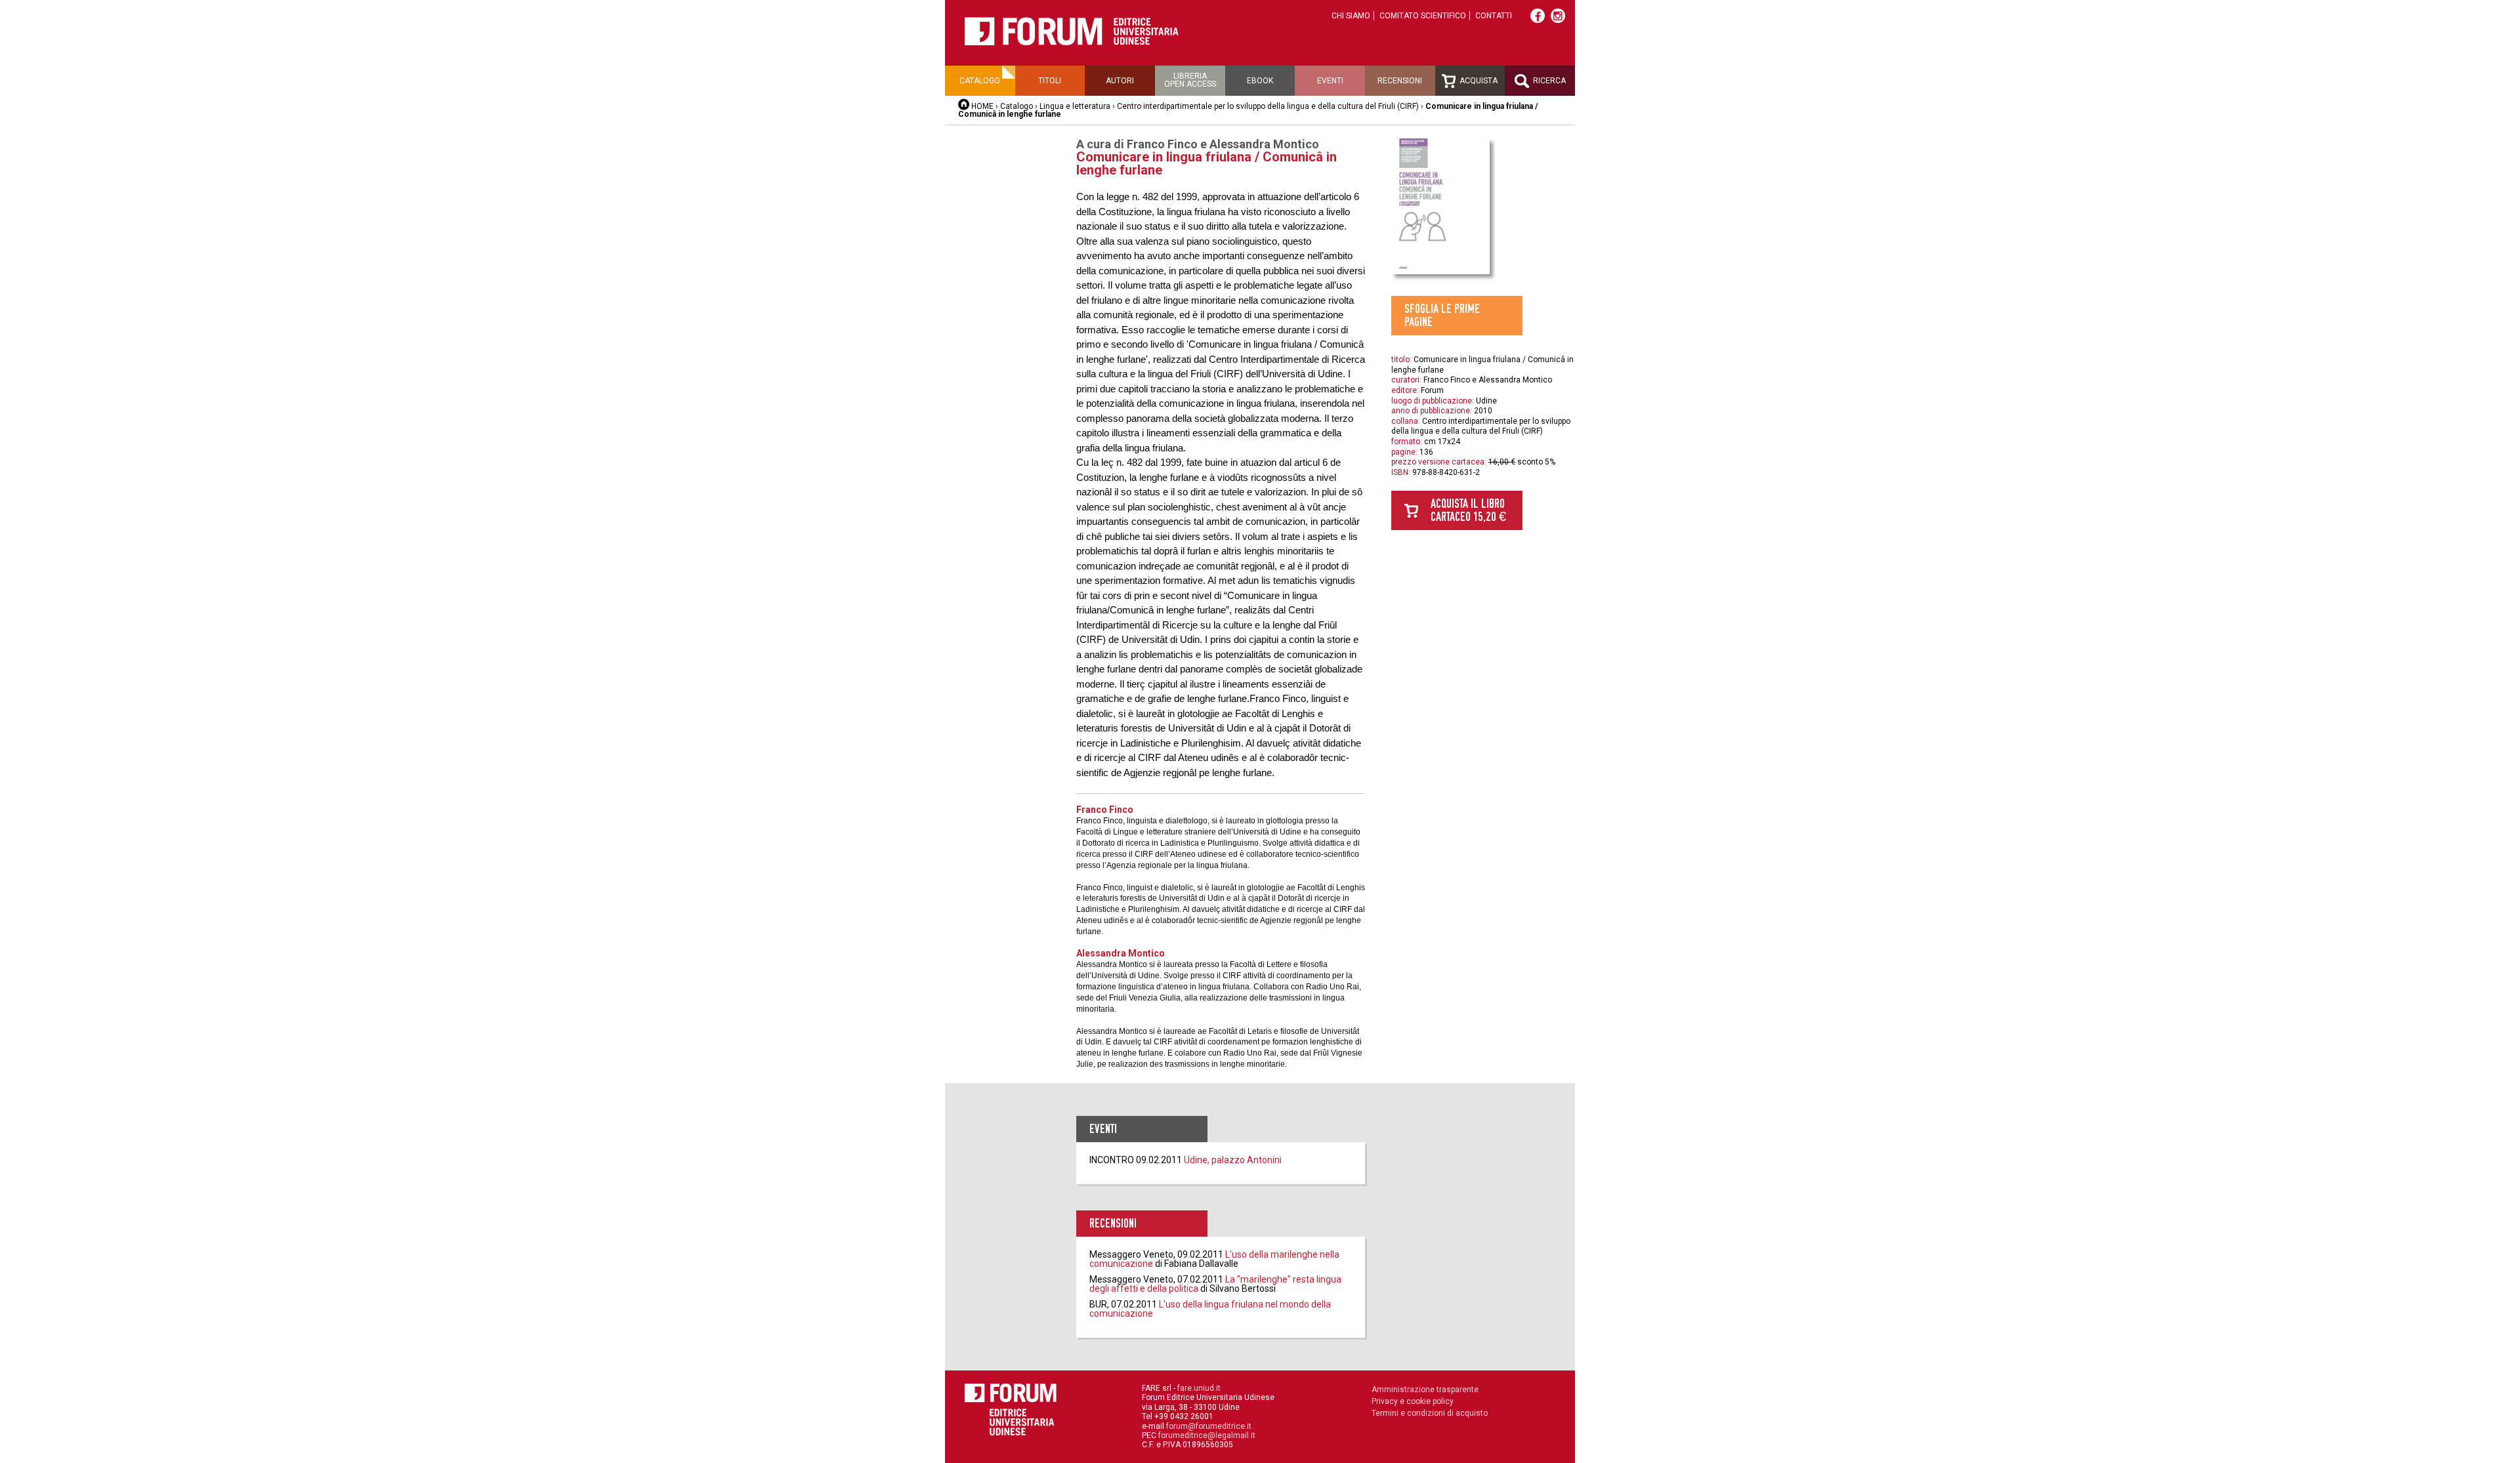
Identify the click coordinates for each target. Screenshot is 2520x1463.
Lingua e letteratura (1075, 106)
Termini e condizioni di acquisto (1430, 1413)
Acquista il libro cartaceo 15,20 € (1468, 510)
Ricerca (1548, 81)
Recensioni (1400, 81)
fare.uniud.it (1199, 1388)
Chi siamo (1351, 16)
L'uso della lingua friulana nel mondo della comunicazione (1210, 1309)
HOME (982, 106)
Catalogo (980, 81)
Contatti (1494, 16)
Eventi (1330, 81)
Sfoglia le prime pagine (1442, 315)
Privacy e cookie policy (1413, 1401)
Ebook (1260, 81)
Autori (1120, 81)
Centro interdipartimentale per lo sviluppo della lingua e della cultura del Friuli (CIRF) (1268, 106)
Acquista (1478, 81)
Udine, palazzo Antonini (1233, 1160)
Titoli (1050, 81)
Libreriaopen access (1190, 80)
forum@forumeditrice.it (1209, 1426)
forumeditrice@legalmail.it (1207, 1435)
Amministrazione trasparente (1425, 1390)
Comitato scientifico (1423, 16)
